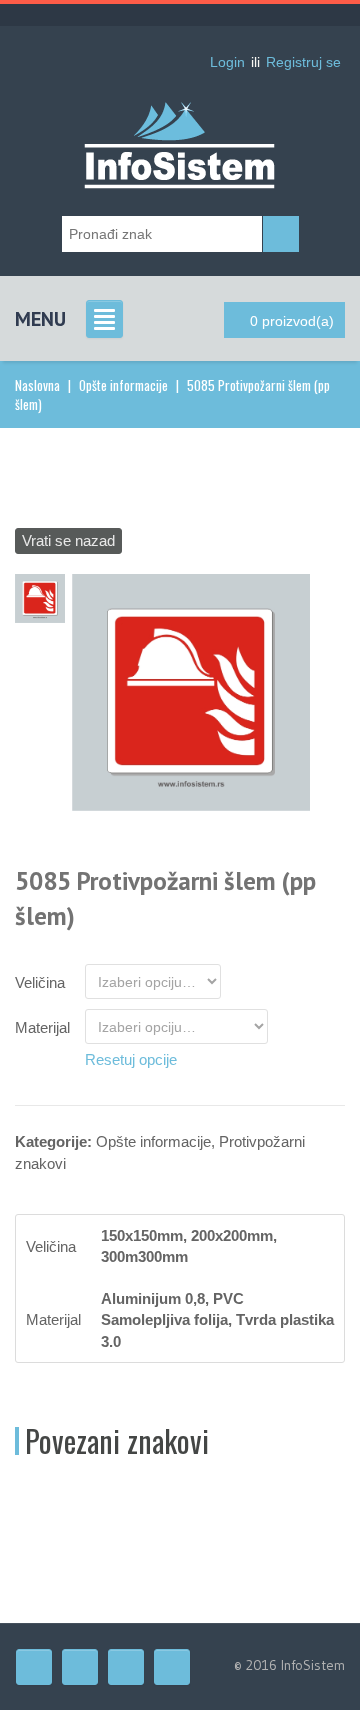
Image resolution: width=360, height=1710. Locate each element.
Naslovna (37, 385)
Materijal (42, 1027)
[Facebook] (34, 1667)
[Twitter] (80, 1667)
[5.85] (191, 690)
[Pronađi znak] (281, 234)
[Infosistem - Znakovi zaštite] (180, 114)
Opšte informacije (123, 385)
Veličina (40, 982)
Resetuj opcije (131, 1059)
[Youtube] (126, 1667)
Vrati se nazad (68, 540)
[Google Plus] (172, 1667)
